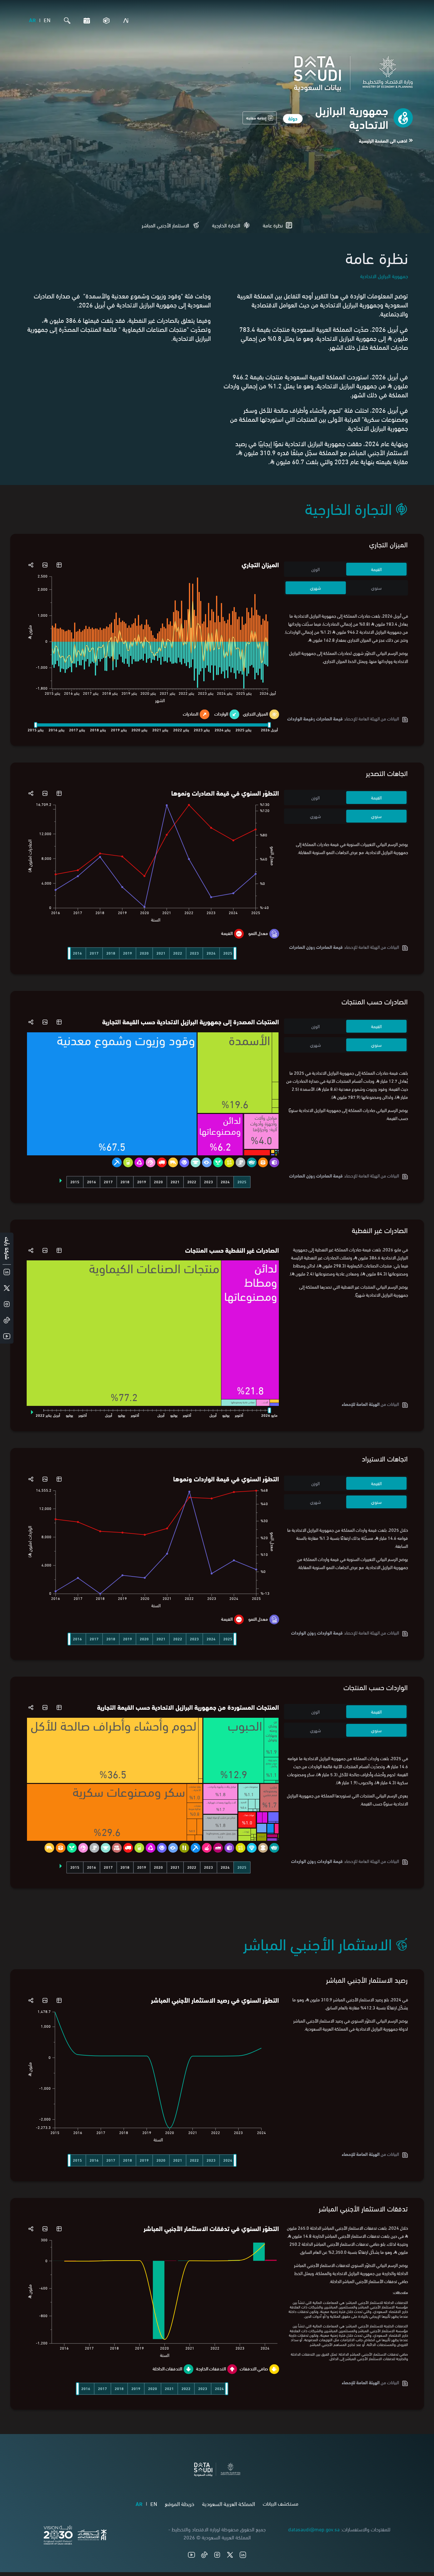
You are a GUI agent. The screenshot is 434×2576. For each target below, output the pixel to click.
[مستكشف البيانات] (105, 21)
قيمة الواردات (330, 1632)
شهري (315, 588)
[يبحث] (66, 21)
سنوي (376, 588)
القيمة (376, 569)
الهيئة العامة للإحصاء (361, 1404)
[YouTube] (191, 2555)
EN (47, 20)
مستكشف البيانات (281, 2503)
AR (32, 20)
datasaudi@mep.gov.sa (314, 2529)
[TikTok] (204, 2555)
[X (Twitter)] (230, 2555)
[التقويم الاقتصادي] (85, 21)
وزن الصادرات (301, 947)
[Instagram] (217, 2555)
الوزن (315, 569)
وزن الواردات (302, 1632)
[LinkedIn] (243, 2555)
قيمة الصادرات (329, 718)
